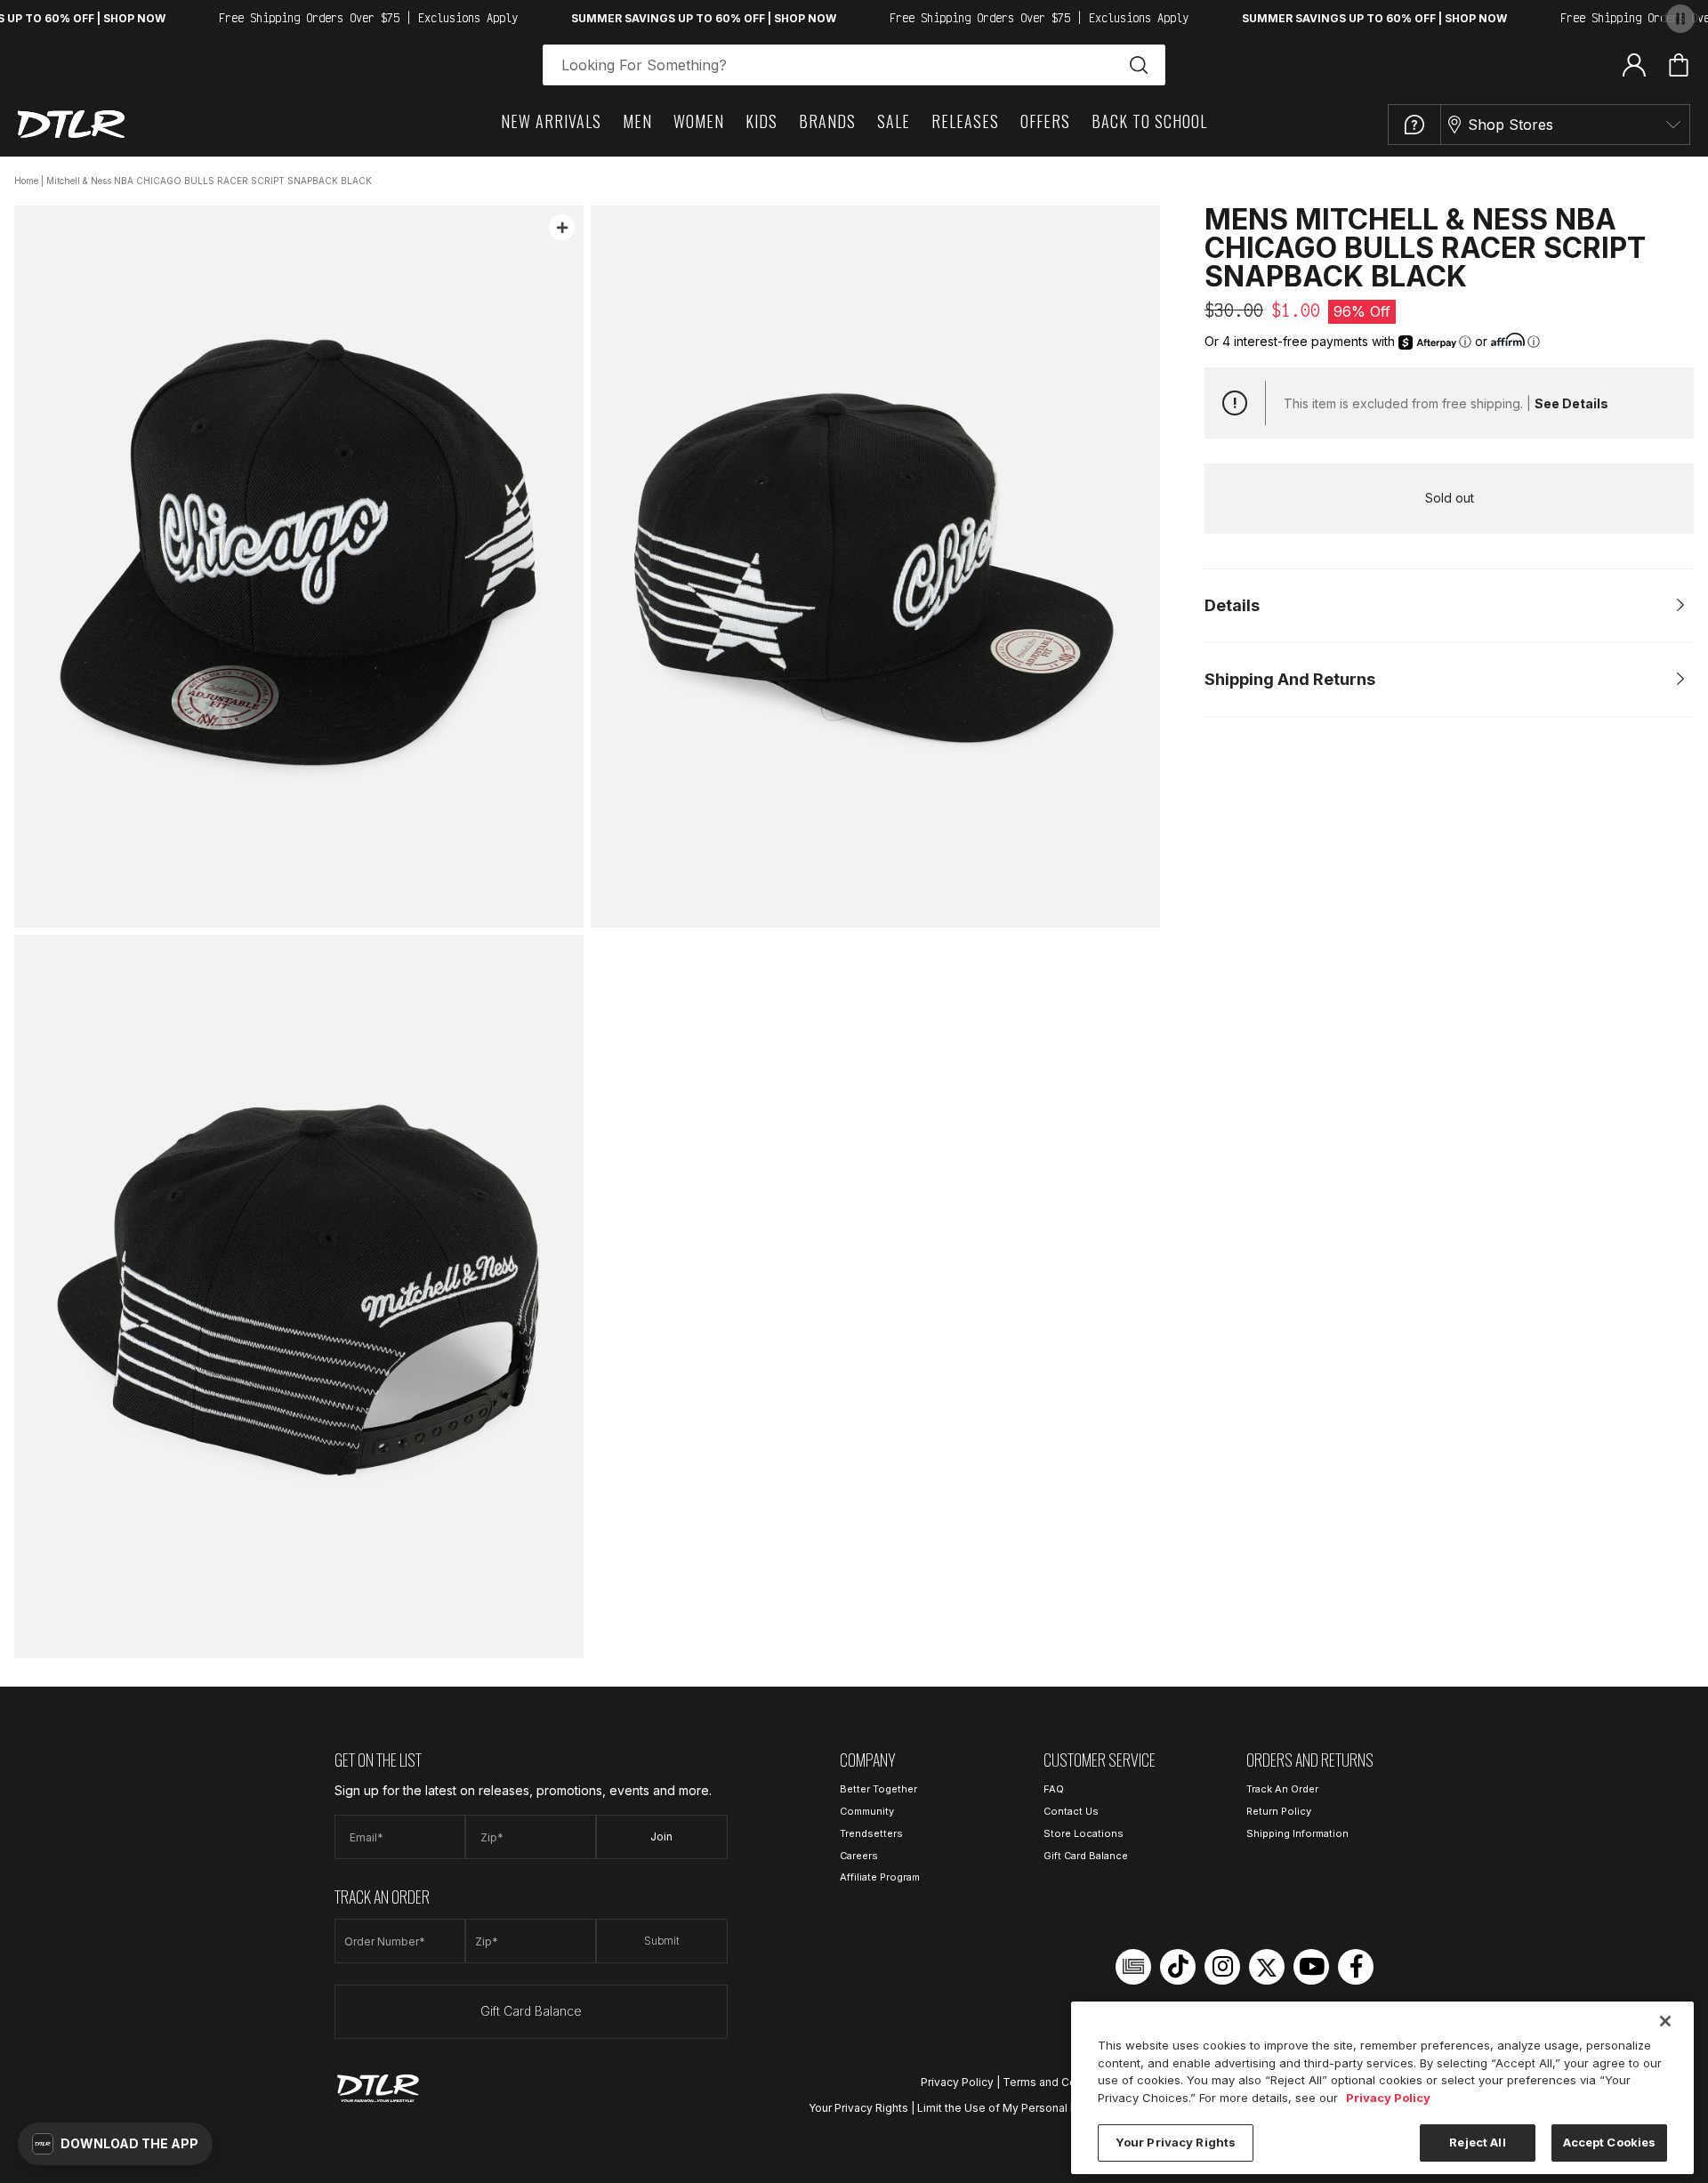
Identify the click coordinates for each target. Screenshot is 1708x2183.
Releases (965, 121)
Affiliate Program (880, 1877)
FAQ (1054, 1789)
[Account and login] (1634, 64)
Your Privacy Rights (858, 2108)
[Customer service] (1414, 125)
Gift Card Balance (531, 2011)
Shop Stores (1511, 125)
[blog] (1133, 1967)
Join (661, 1837)
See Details (1571, 403)
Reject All (1477, 2142)
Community (867, 1811)
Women (699, 121)
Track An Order (1282, 1789)
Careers (859, 1856)
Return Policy (1279, 1811)
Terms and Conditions (1060, 2082)
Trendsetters (871, 1833)
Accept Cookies (1610, 2142)
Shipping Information (1297, 1833)
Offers (1045, 121)
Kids (761, 121)
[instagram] (1222, 1967)
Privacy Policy (957, 2082)
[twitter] (1267, 1967)
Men (637, 121)
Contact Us (1071, 1811)
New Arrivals (551, 121)
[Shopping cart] (1679, 65)
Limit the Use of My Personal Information (1023, 2108)
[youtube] (1311, 1967)
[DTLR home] (71, 124)
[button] (115, 2144)
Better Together (878, 1789)
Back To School (1149, 121)
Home (26, 181)
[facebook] (1356, 1967)
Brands (827, 121)
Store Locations (1084, 1833)
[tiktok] (1178, 1967)
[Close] (1665, 2021)
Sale (894, 121)
